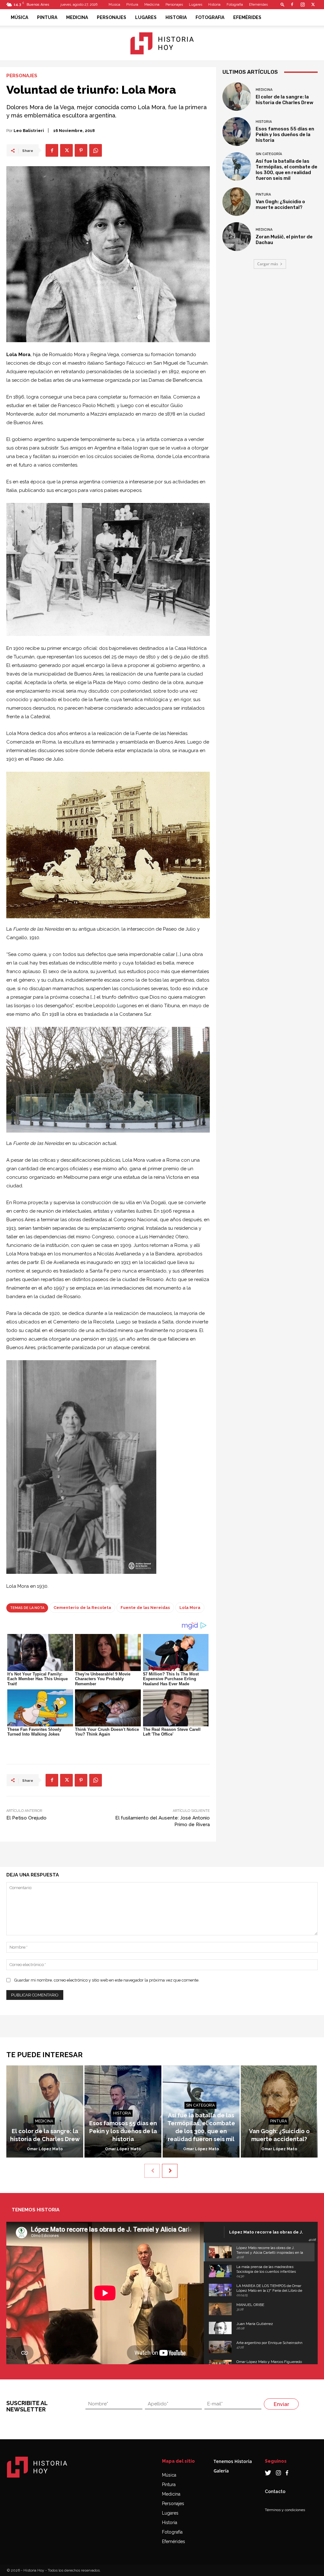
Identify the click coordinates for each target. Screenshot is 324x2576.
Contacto (275, 2491)
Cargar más (268, 264)
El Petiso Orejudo (26, 1818)
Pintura (132, 5)
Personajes (174, 5)
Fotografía (172, 2532)
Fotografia (235, 5)
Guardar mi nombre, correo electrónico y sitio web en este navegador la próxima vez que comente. (107, 1980)
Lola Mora (190, 1608)
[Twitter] (313, 4)
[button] (283, 4)
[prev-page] (152, 2171)
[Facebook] (292, 4)
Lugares (196, 5)
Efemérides (258, 5)
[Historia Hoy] (162, 43)
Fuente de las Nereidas (145, 1608)
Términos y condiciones (285, 2510)
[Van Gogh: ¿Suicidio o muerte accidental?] (237, 202)
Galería (221, 2471)
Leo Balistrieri (29, 131)
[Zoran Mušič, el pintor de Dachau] (237, 236)
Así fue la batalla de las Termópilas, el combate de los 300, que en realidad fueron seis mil (287, 170)
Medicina (152, 5)
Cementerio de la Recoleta (82, 1608)
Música (114, 5)
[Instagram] (302, 4)
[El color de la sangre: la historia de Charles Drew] (237, 97)
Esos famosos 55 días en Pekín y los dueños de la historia (285, 135)
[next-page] (170, 2171)
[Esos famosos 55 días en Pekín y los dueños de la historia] (237, 131)
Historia (214, 5)
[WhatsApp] (96, 150)
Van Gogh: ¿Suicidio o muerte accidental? (280, 204)
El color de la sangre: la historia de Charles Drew (284, 100)
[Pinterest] (81, 150)
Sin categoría (269, 154)
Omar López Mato (45, 2149)
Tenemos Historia (233, 2461)
